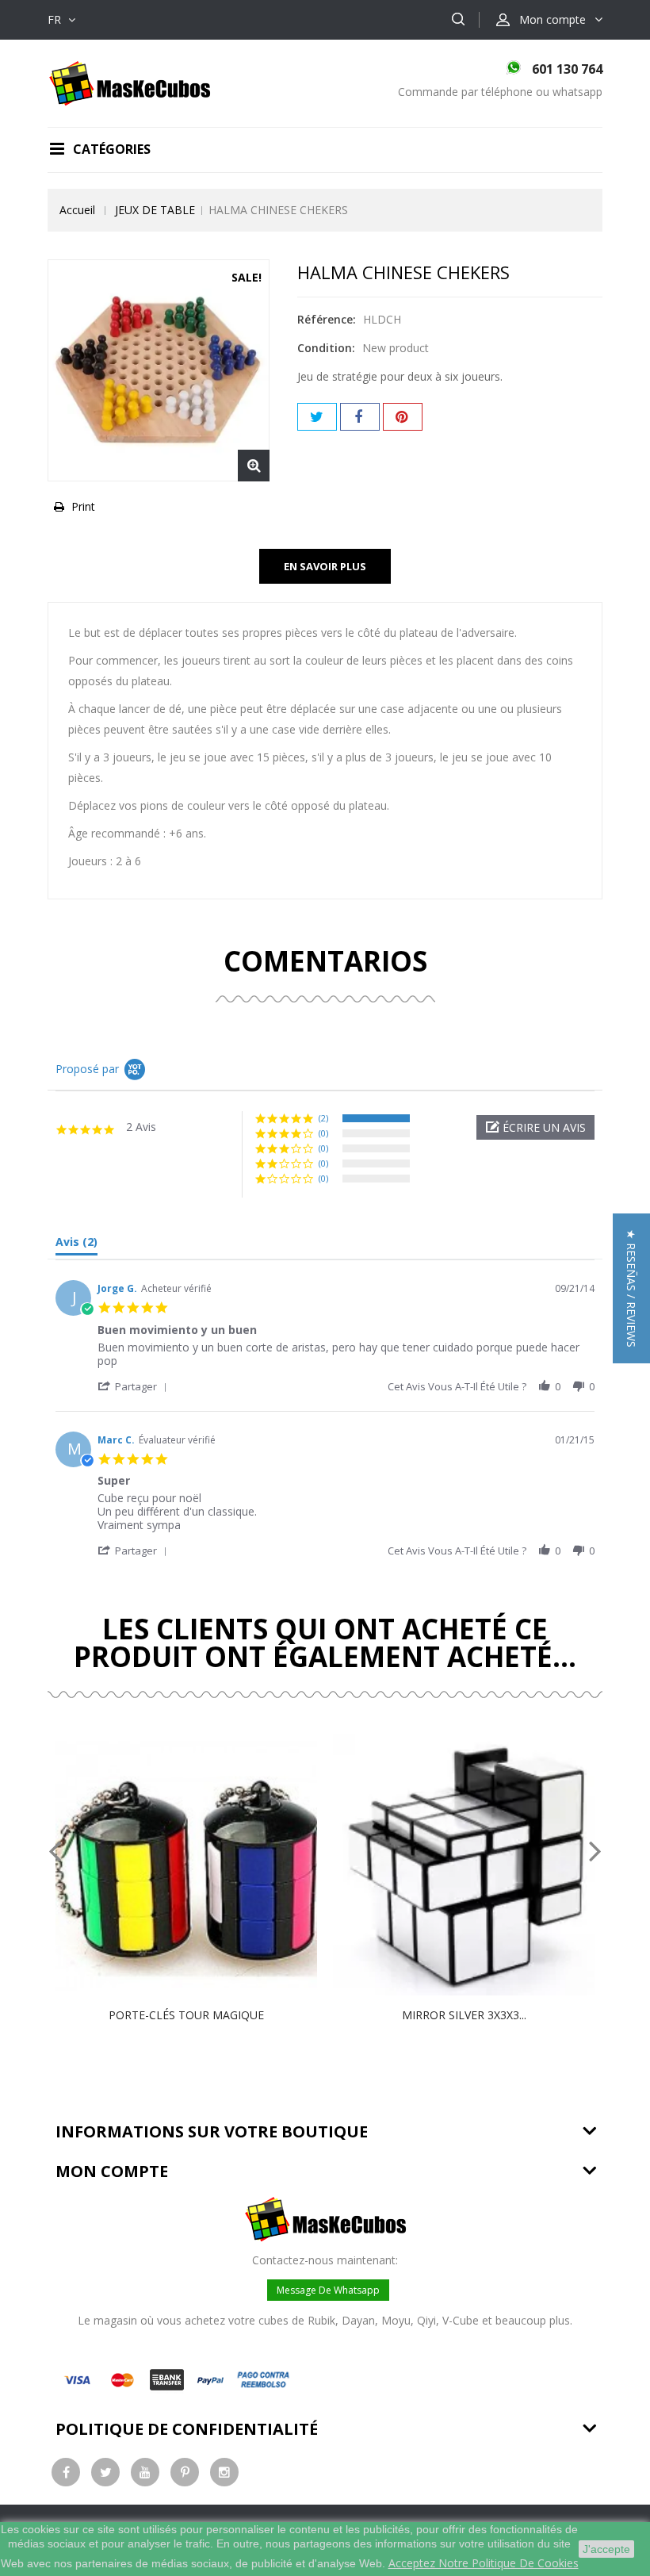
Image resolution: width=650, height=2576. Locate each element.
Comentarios (325, 961)
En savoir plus (325, 566)
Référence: (327, 319)
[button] (535, 1127)
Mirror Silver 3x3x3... (464, 2015)
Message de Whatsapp (328, 2290)
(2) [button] (323, 1118)
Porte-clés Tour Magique (186, 2015)
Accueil (77, 210)
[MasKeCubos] (130, 82)
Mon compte (112, 2171)
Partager (360, 417)
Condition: (326, 348)
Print (83, 506)
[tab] (76, 1245)
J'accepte (606, 2549)
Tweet (317, 417)
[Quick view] (203, 1865)
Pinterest (403, 417)
